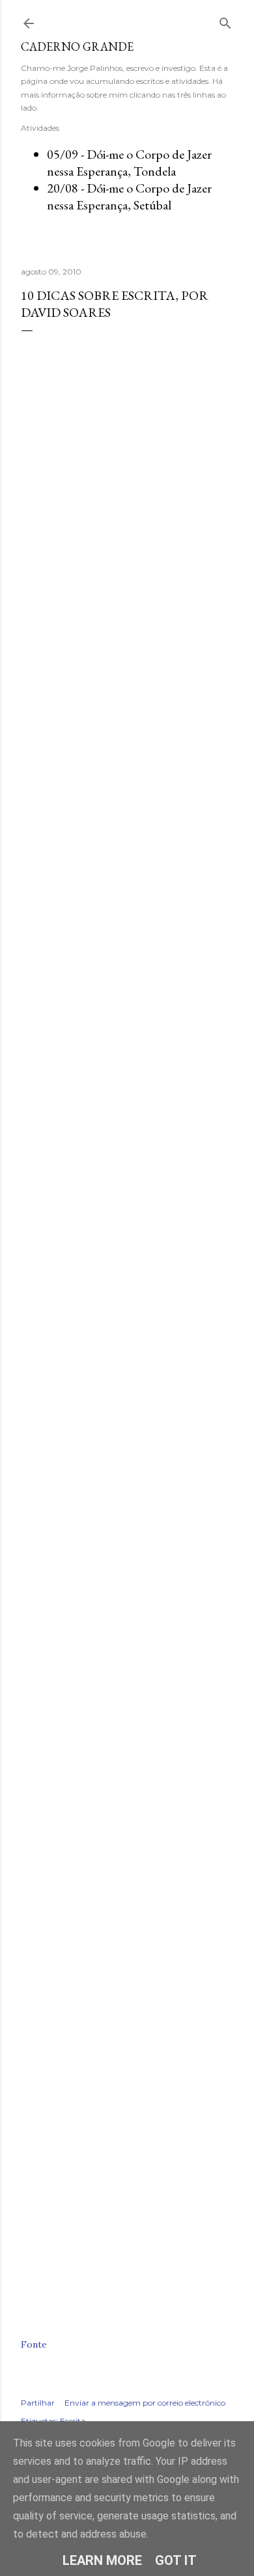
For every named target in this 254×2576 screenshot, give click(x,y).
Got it (176, 2560)
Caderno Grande (77, 47)
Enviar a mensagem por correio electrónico (145, 2403)
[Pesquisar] (225, 20)
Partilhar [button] (38, 2403)
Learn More (102, 2560)
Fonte (34, 2344)
